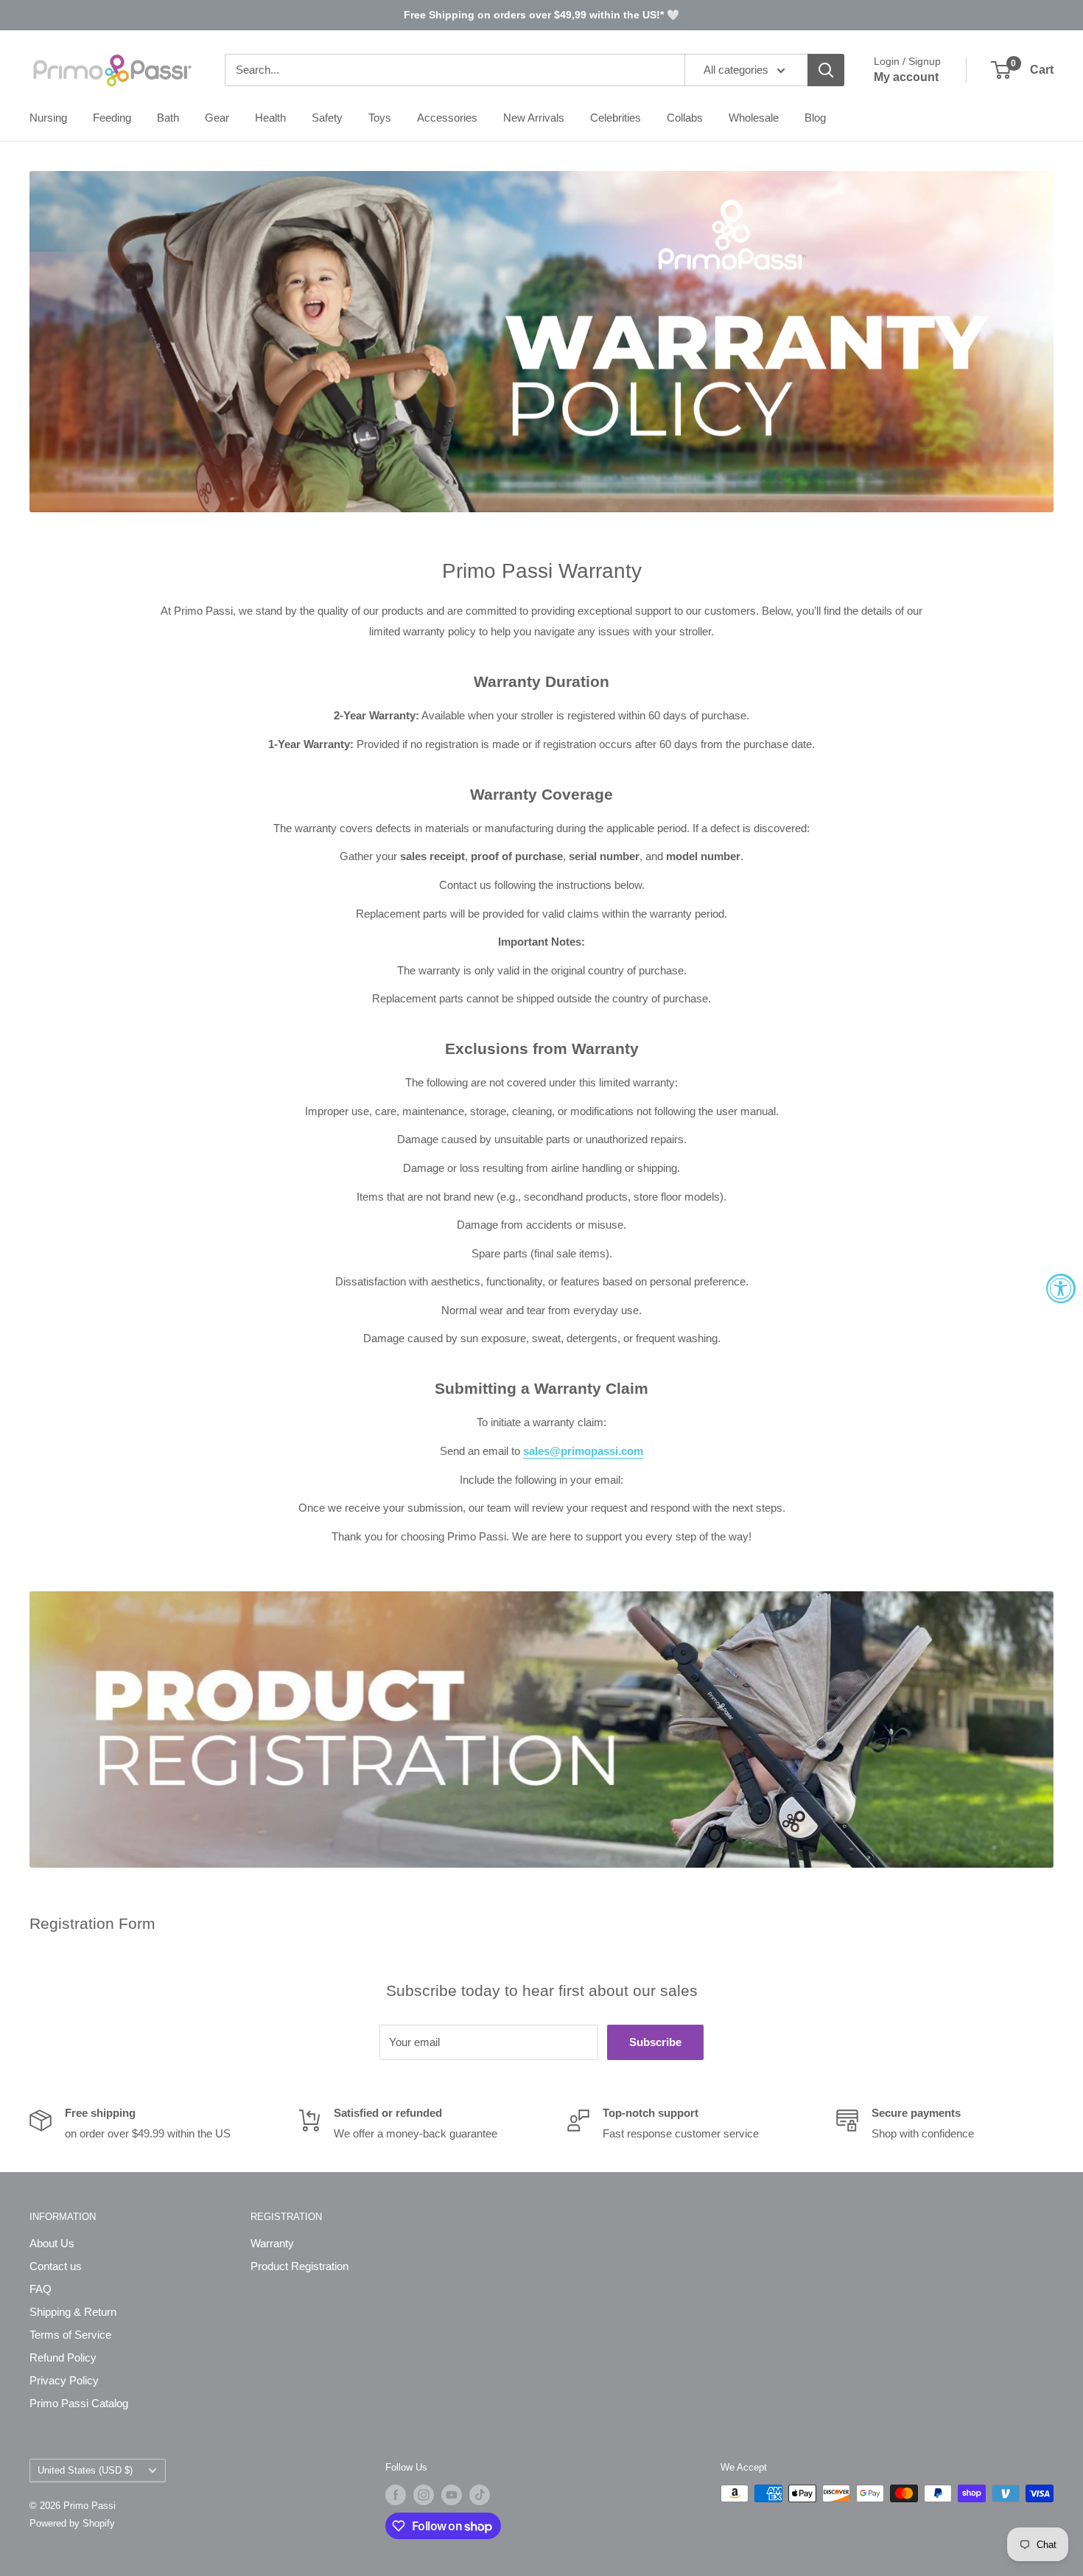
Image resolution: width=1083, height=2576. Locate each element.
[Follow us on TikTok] (480, 2495)
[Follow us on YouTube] (452, 2495)
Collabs (685, 118)
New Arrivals (534, 118)
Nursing (48, 118)
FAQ (41, 2289)
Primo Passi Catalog (79, 2403)
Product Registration (299, 2266)
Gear (217, 118)
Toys (380, 118)
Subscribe (655, 2042)
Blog (815, 118)
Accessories (447, 118)
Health (270, 118)
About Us (52, 2243)
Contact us (56, 2266)
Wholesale (754, 118)
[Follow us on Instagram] (424, 2495)
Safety (327, 118)
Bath (168, 118)
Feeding (112, 118)
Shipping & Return (73, 2312)
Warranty (272, 2243)
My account (906, 77)
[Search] (826, 70)
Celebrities (616, 118)
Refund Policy (63, 2357)
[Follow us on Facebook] (396, 2495)
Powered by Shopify (72, 2523)
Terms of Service (70, 2335)
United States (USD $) (85, 2470)
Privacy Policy (64, 2380)
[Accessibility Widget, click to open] (1061, 1288)
